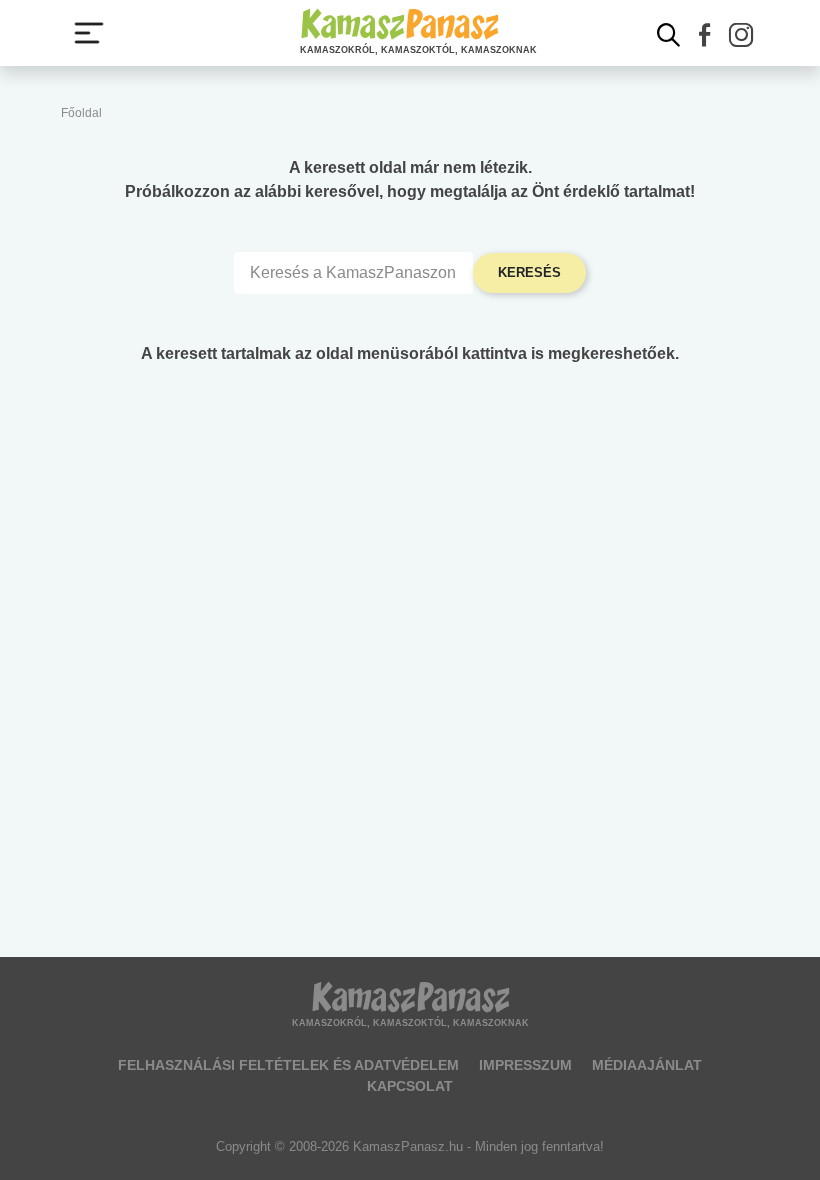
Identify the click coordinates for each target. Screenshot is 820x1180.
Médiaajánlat (647, 1065)
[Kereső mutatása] (669, 35)
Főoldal (81, 113)
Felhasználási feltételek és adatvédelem (288, 1065)
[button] (705, 35)
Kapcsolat (410, 1086)
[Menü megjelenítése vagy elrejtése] (89, 33)
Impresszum (525, 1065)
